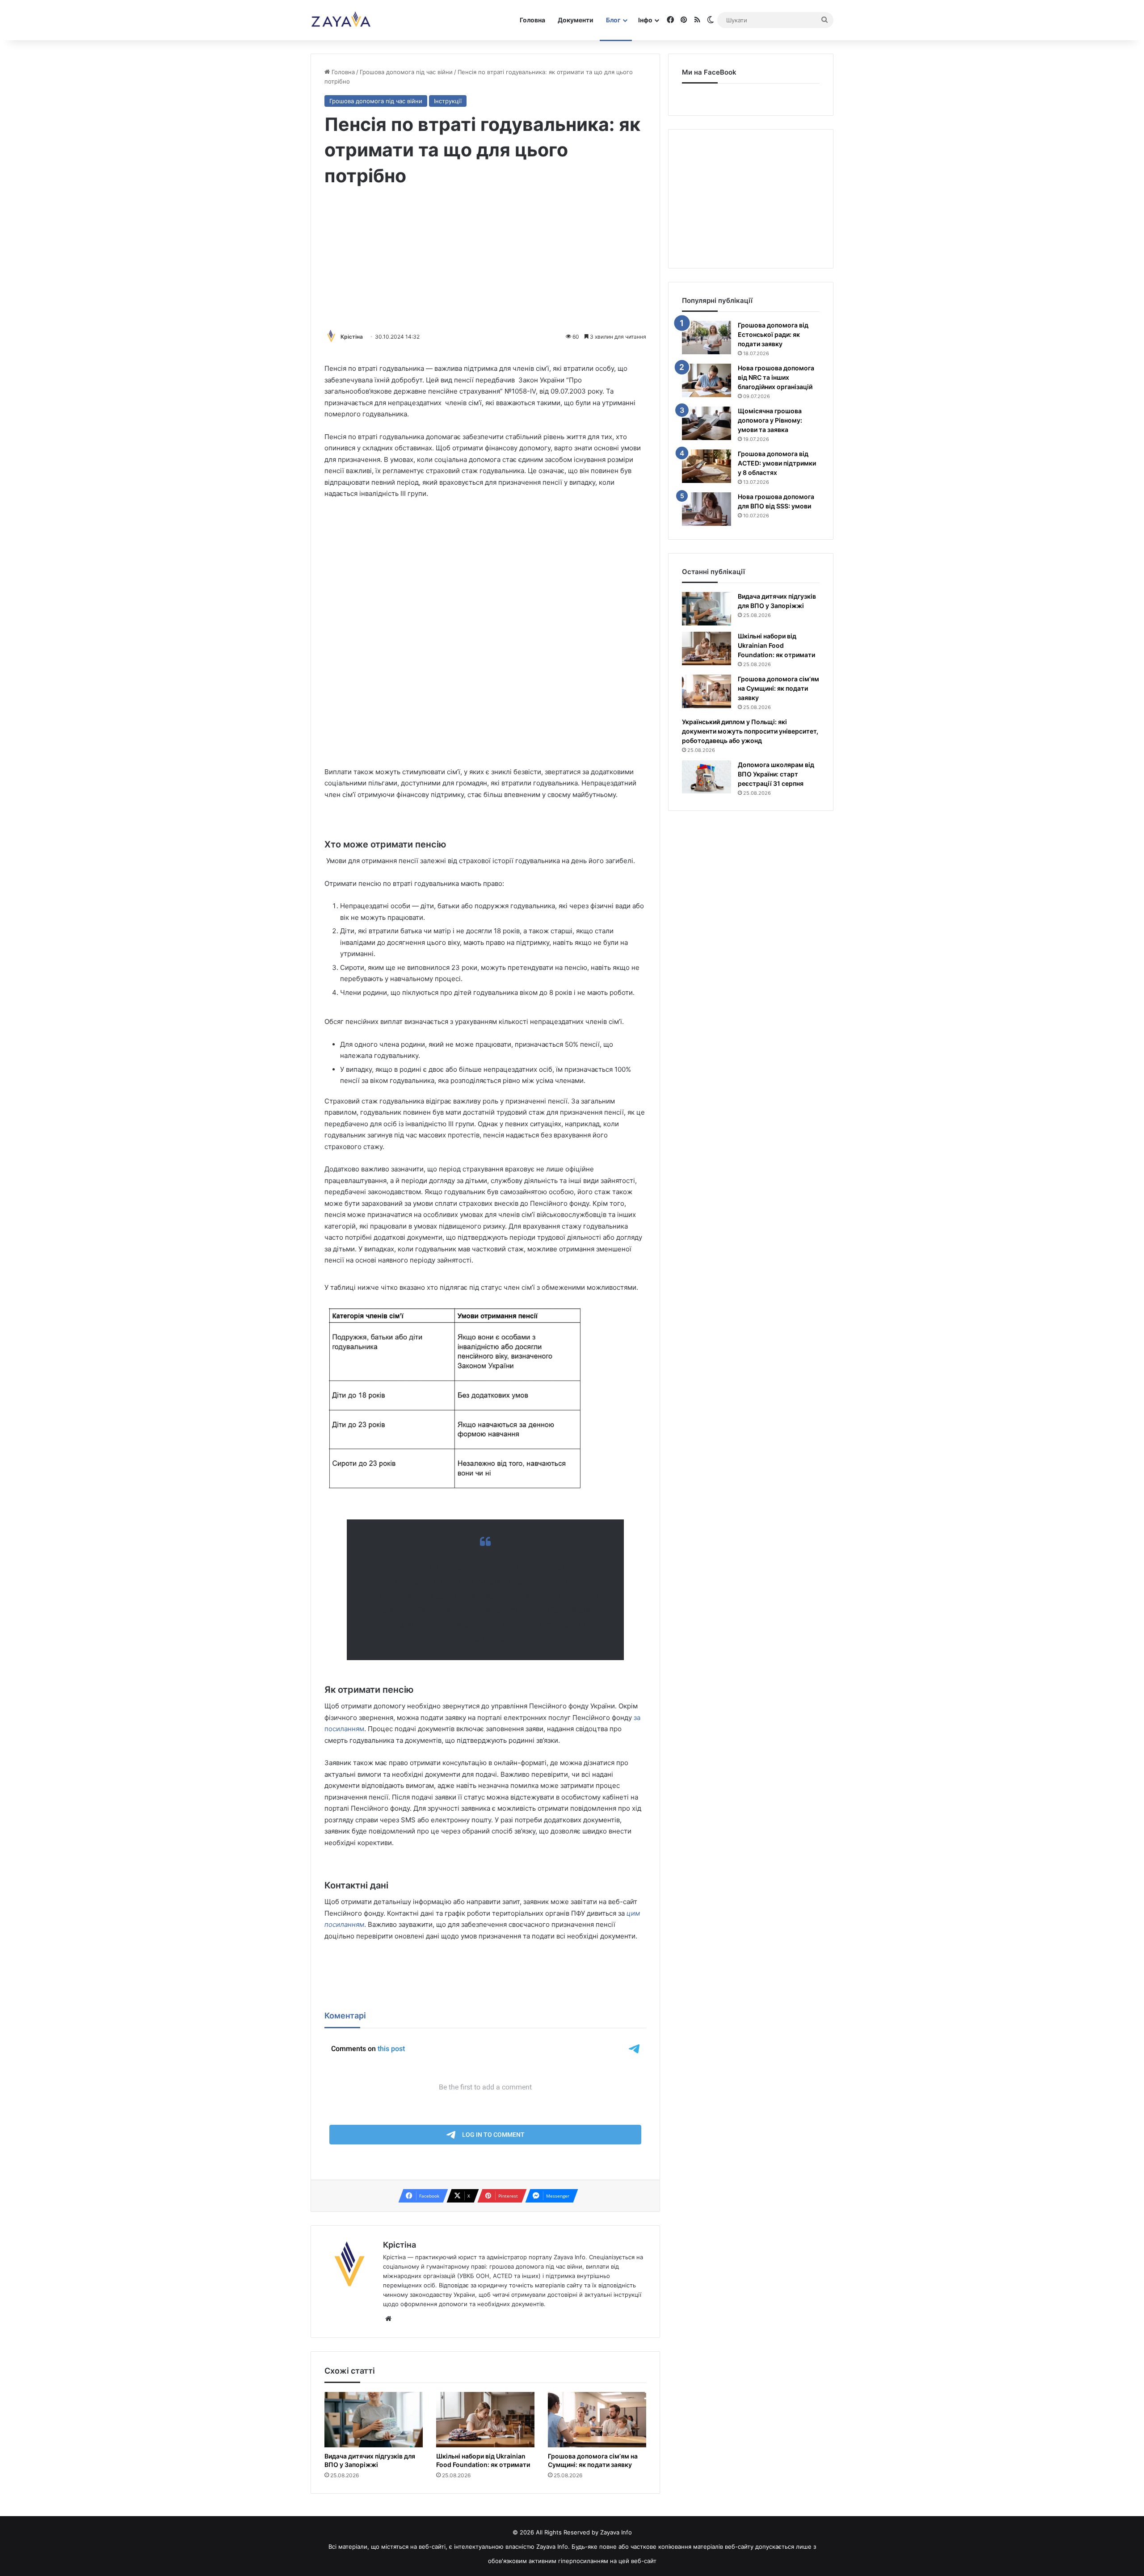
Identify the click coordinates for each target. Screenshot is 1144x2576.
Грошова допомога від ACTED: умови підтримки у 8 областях (777, 463)
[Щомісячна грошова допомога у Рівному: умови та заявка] (707, 423)
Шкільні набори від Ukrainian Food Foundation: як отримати (483, 2460)
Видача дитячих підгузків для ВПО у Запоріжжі (370, 2460)
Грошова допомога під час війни (406, 72)
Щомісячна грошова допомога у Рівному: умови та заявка (770, 420)
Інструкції (448, 101)
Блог (613, 20)
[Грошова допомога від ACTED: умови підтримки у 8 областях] (707, 466)
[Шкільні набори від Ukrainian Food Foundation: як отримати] (485, 2420)
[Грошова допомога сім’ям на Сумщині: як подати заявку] (597, 2420)
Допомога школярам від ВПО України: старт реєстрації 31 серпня (776, 774)
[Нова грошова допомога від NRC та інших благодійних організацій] (707, 380)
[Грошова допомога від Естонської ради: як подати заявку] (707, 338)
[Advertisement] (485, 260)
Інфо (645, 20)
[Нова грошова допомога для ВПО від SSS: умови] (707, 509)
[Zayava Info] (341, 20)
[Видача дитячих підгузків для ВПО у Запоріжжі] (374, 2420)
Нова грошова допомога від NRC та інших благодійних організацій (776, 377)
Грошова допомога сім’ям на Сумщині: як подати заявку (593, 2460)
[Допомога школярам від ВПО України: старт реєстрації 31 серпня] (707, 777)
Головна (532, 20)
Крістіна (352, 337)
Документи (576, 20)
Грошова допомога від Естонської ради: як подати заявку (773, 334)
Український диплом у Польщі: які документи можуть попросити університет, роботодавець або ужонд (750, 731)
